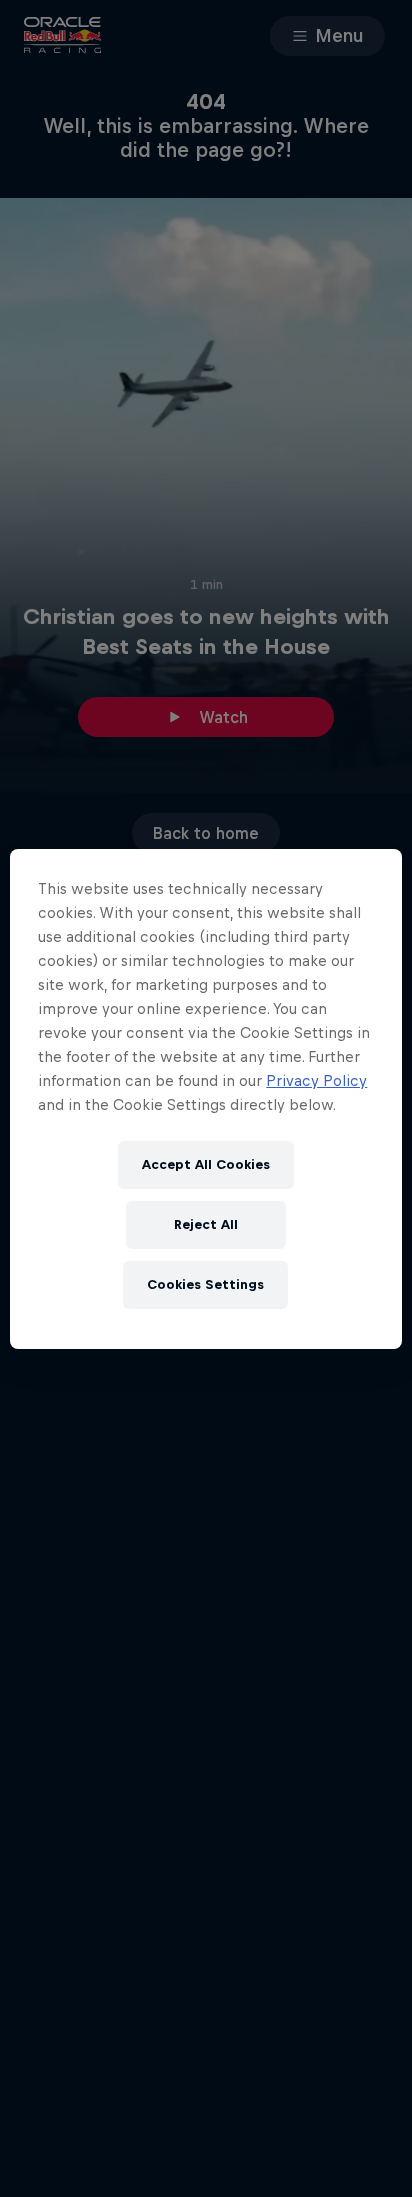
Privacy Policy (316, 1080)
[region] (205, 1099)
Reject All (206, 1224)
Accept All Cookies (206, 1164)
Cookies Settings (205, 1284)
